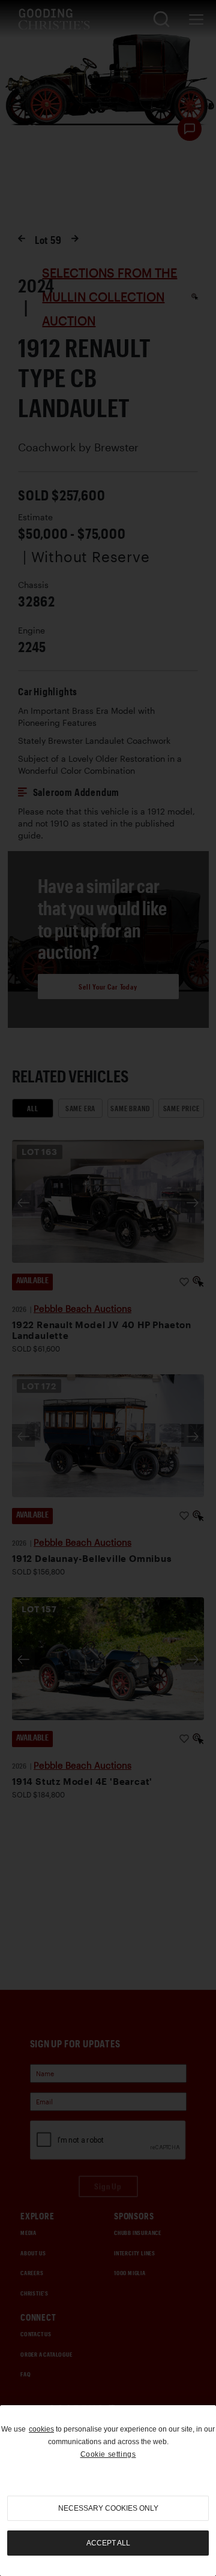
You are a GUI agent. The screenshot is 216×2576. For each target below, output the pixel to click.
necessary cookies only (108, 2508)
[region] (108, 2491)
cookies (41, 2429)
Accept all (108, 2543)
